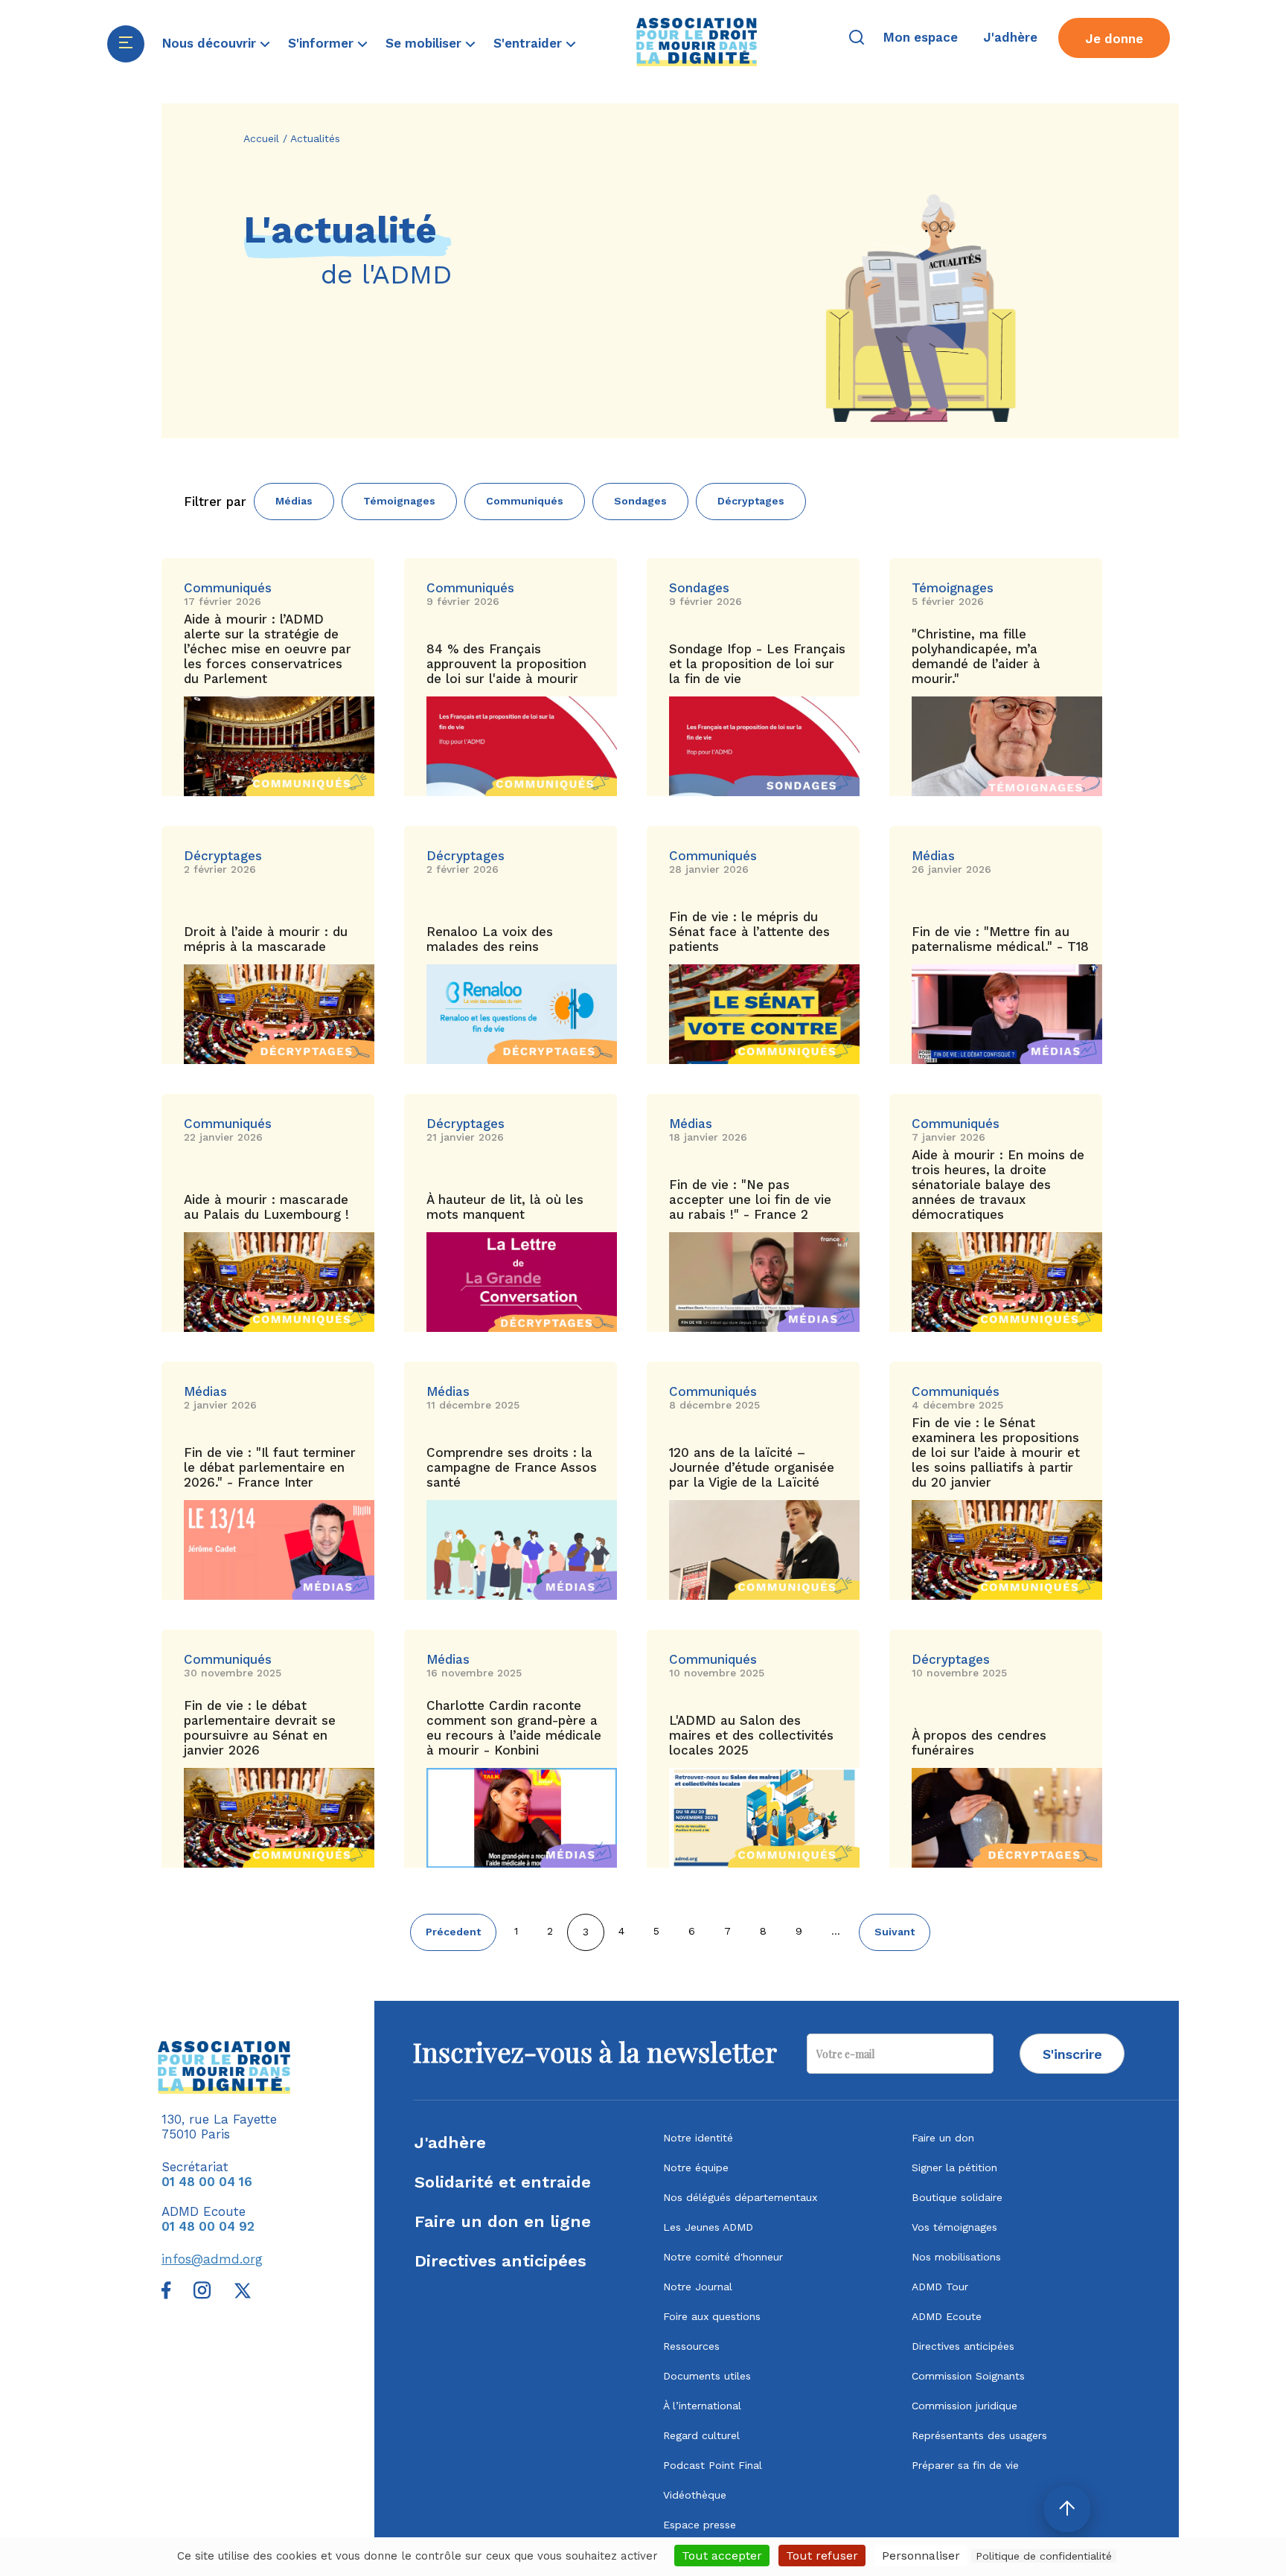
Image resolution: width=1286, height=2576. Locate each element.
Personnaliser (921, 2556)
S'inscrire (1072, 2054)
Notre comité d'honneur (723, 2257)
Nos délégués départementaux (740, 2197)
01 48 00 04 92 (208, 2226)
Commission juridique (964, 2406)
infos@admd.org (212, 2259)
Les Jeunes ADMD (708, 2227)
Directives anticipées (500, 2261)
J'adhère (450, 2143)
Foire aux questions (712, 2316)
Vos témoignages (954, 2227)
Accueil (261, 138)
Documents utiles (707, 2376)
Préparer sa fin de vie (965, 2465)
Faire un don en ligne (503, 2221)
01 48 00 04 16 (207, 2182)
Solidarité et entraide (503, 2182)
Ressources (691, 2346)
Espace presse (700, 2525)
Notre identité (698, 2138)
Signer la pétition (954, 2168)
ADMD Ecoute (947, 2316)
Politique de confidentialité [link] (1044, 2556)
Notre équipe (696, 2168)
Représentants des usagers (979, 2435)
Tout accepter (722, 2556)
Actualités (315, 138)
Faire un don (943, 2138)
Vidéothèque (695, 2495)
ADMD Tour (940, 2287)
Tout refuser (822, 2556)
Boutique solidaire (957, 2197)
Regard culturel (701, 2435)
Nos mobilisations (956, 2257)
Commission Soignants (968, 2376)
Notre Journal (698, 2287)
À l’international (702, 2406)
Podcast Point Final (713, 2465)
